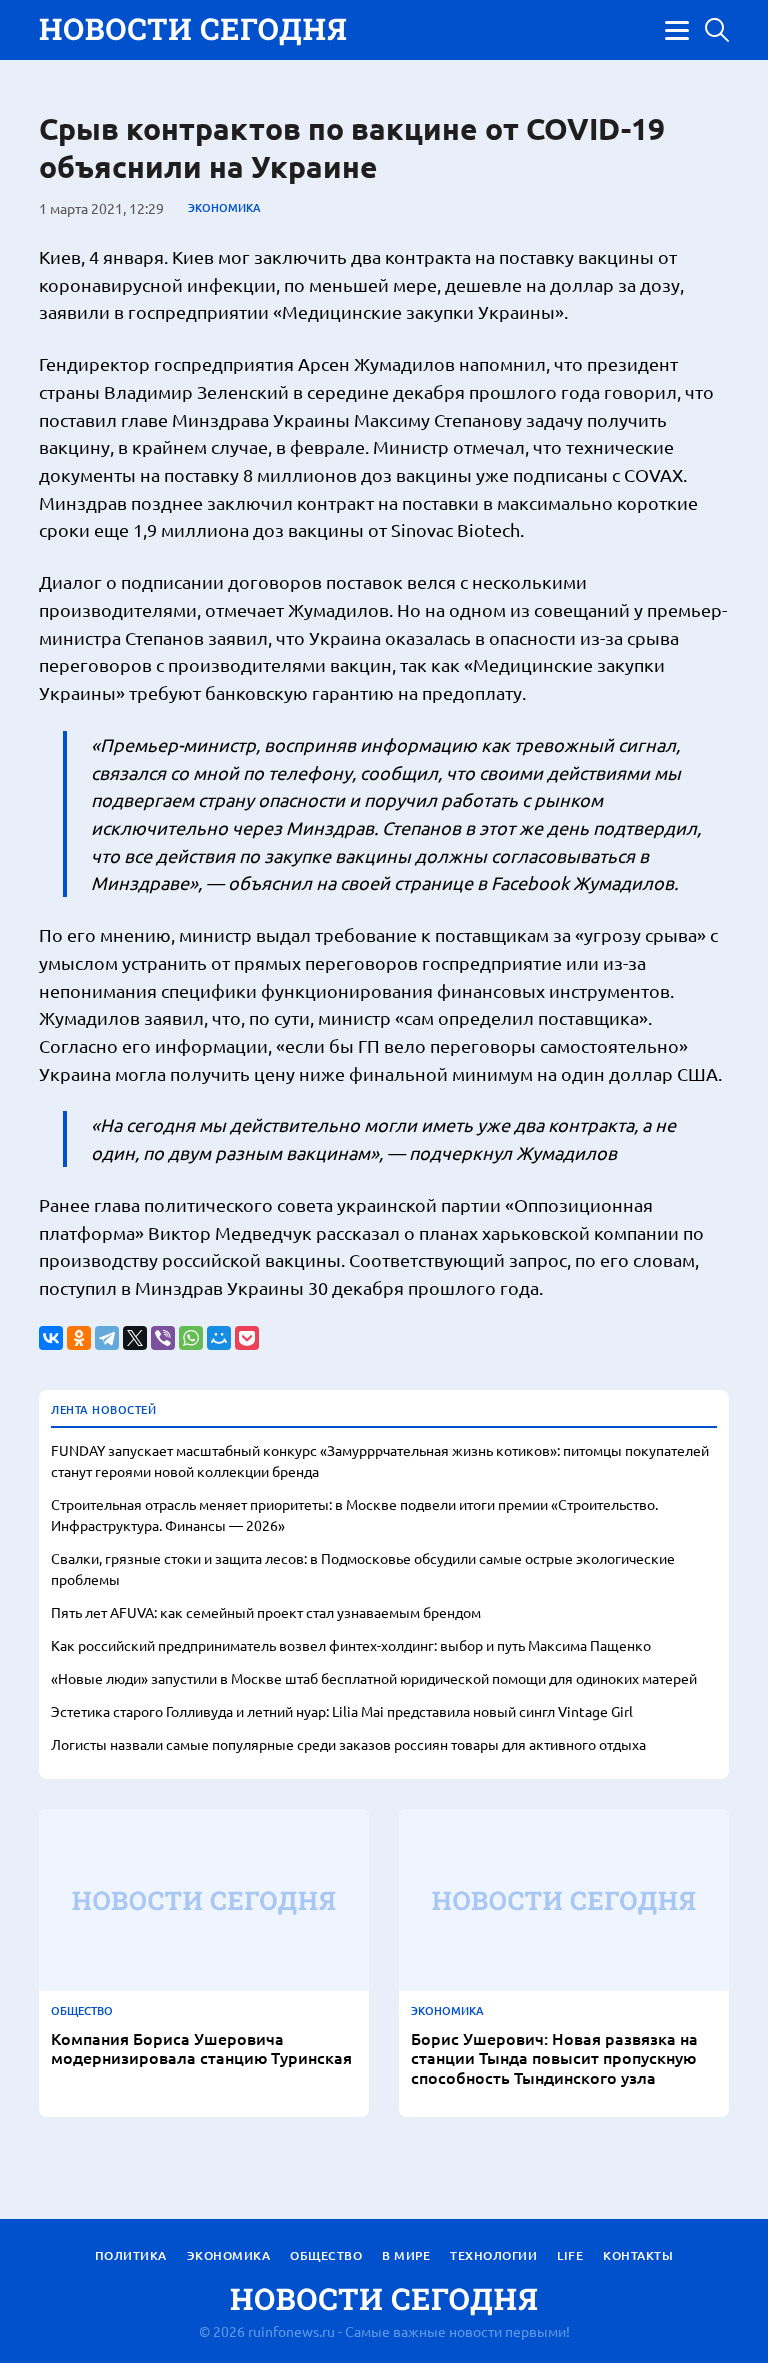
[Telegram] (107, 1338)
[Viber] (163, 1338)
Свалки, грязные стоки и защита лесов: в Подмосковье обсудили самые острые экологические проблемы (363, 1568)
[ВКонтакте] (51, 1338)
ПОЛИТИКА (131, 2255)
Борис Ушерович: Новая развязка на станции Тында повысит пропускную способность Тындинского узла (554, 2058)
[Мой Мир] (219, 1338)
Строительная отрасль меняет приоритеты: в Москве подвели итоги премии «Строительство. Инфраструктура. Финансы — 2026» (354, 1514)
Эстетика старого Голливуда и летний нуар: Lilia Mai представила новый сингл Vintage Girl (342, 1711)
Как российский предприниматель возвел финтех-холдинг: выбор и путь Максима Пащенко (351, 1645)
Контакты (638, 2255)
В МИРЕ (406, 2255)
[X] (135, 1338)
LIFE (570, 2255)
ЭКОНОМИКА (224, 208)
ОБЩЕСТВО (82, 2011)
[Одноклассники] (79, 1338)
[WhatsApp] (191, 1338)
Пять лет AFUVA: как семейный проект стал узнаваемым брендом (266, 1612)
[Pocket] (247, 1338)
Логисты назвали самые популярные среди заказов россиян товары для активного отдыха (348, 1744)
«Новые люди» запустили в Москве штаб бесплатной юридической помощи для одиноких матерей (374, 1678)
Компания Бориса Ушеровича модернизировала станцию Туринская (201, 2048)
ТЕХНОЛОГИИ (493, 2255)
